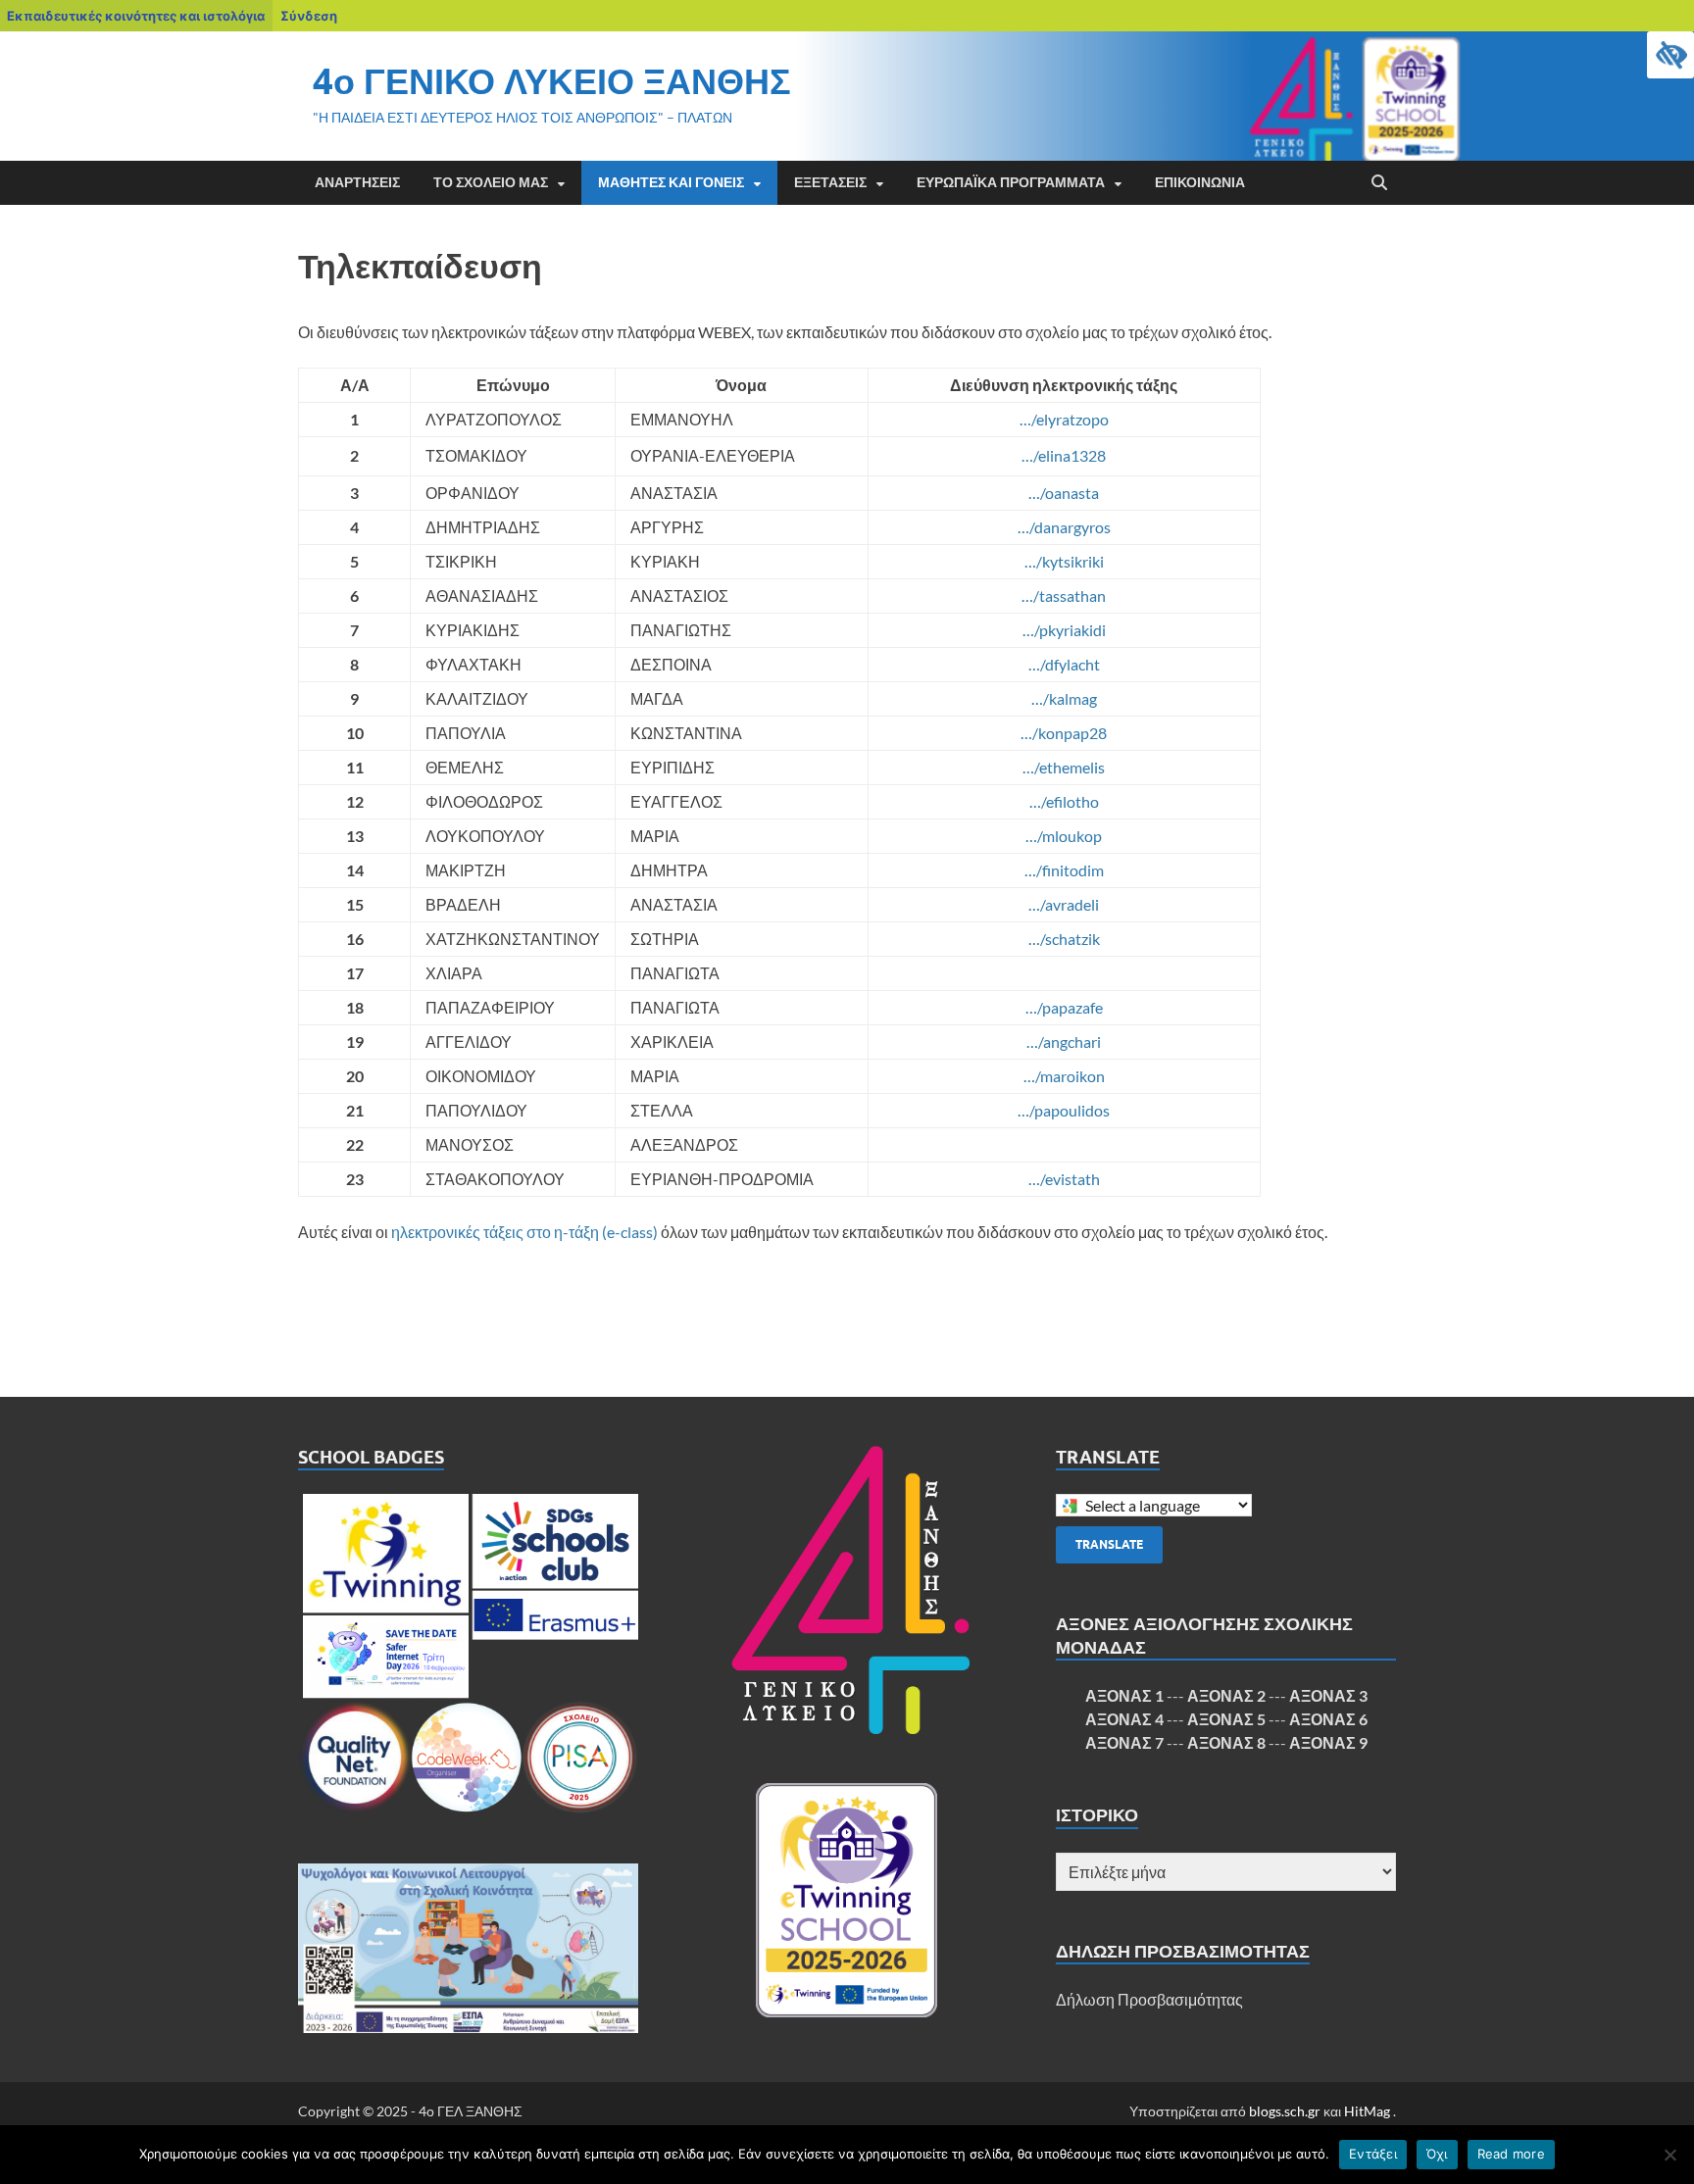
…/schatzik (1064, 939)
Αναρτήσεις (357, 182)
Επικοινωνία (1200, 182)
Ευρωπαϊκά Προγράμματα (1011, 182)
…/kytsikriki (1064, 561)
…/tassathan (1064, 596)
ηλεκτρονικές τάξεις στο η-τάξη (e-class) (524, 1232)
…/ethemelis (1064, 767)
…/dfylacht (1064, 664)
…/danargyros (1064, 527)
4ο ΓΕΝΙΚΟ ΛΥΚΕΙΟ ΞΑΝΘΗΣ (552, 81)
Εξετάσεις (830, 182)
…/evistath (1064, 1179)
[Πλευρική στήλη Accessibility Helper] (1670, 55)
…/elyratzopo (1064, 419)
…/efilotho (1064, 801)
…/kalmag (1064, 698)
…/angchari (1064, 1042)
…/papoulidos (1064, 1110)
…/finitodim (1064, 870)
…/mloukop (1064, 836)
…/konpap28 (1064, 733)
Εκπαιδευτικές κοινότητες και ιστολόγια (136, 16)
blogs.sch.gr (1285, 2111)
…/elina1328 (1064, 455)
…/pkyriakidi (1064, 630)
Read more (1511, 2154)
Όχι (1437, 2154)
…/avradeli (1064, 904)
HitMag (1367, 2111)
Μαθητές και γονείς (671, 182)
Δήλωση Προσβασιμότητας (1149, 1999)
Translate (1109, 1544)
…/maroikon (1064, 1076)
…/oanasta (1064, 493)
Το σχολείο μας (491, 182)
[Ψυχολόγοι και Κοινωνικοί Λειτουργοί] (468, 1948)
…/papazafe (1064, 1007)
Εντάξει (1373, 2154)
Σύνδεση (309, 16)
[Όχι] (1669, 2155)
